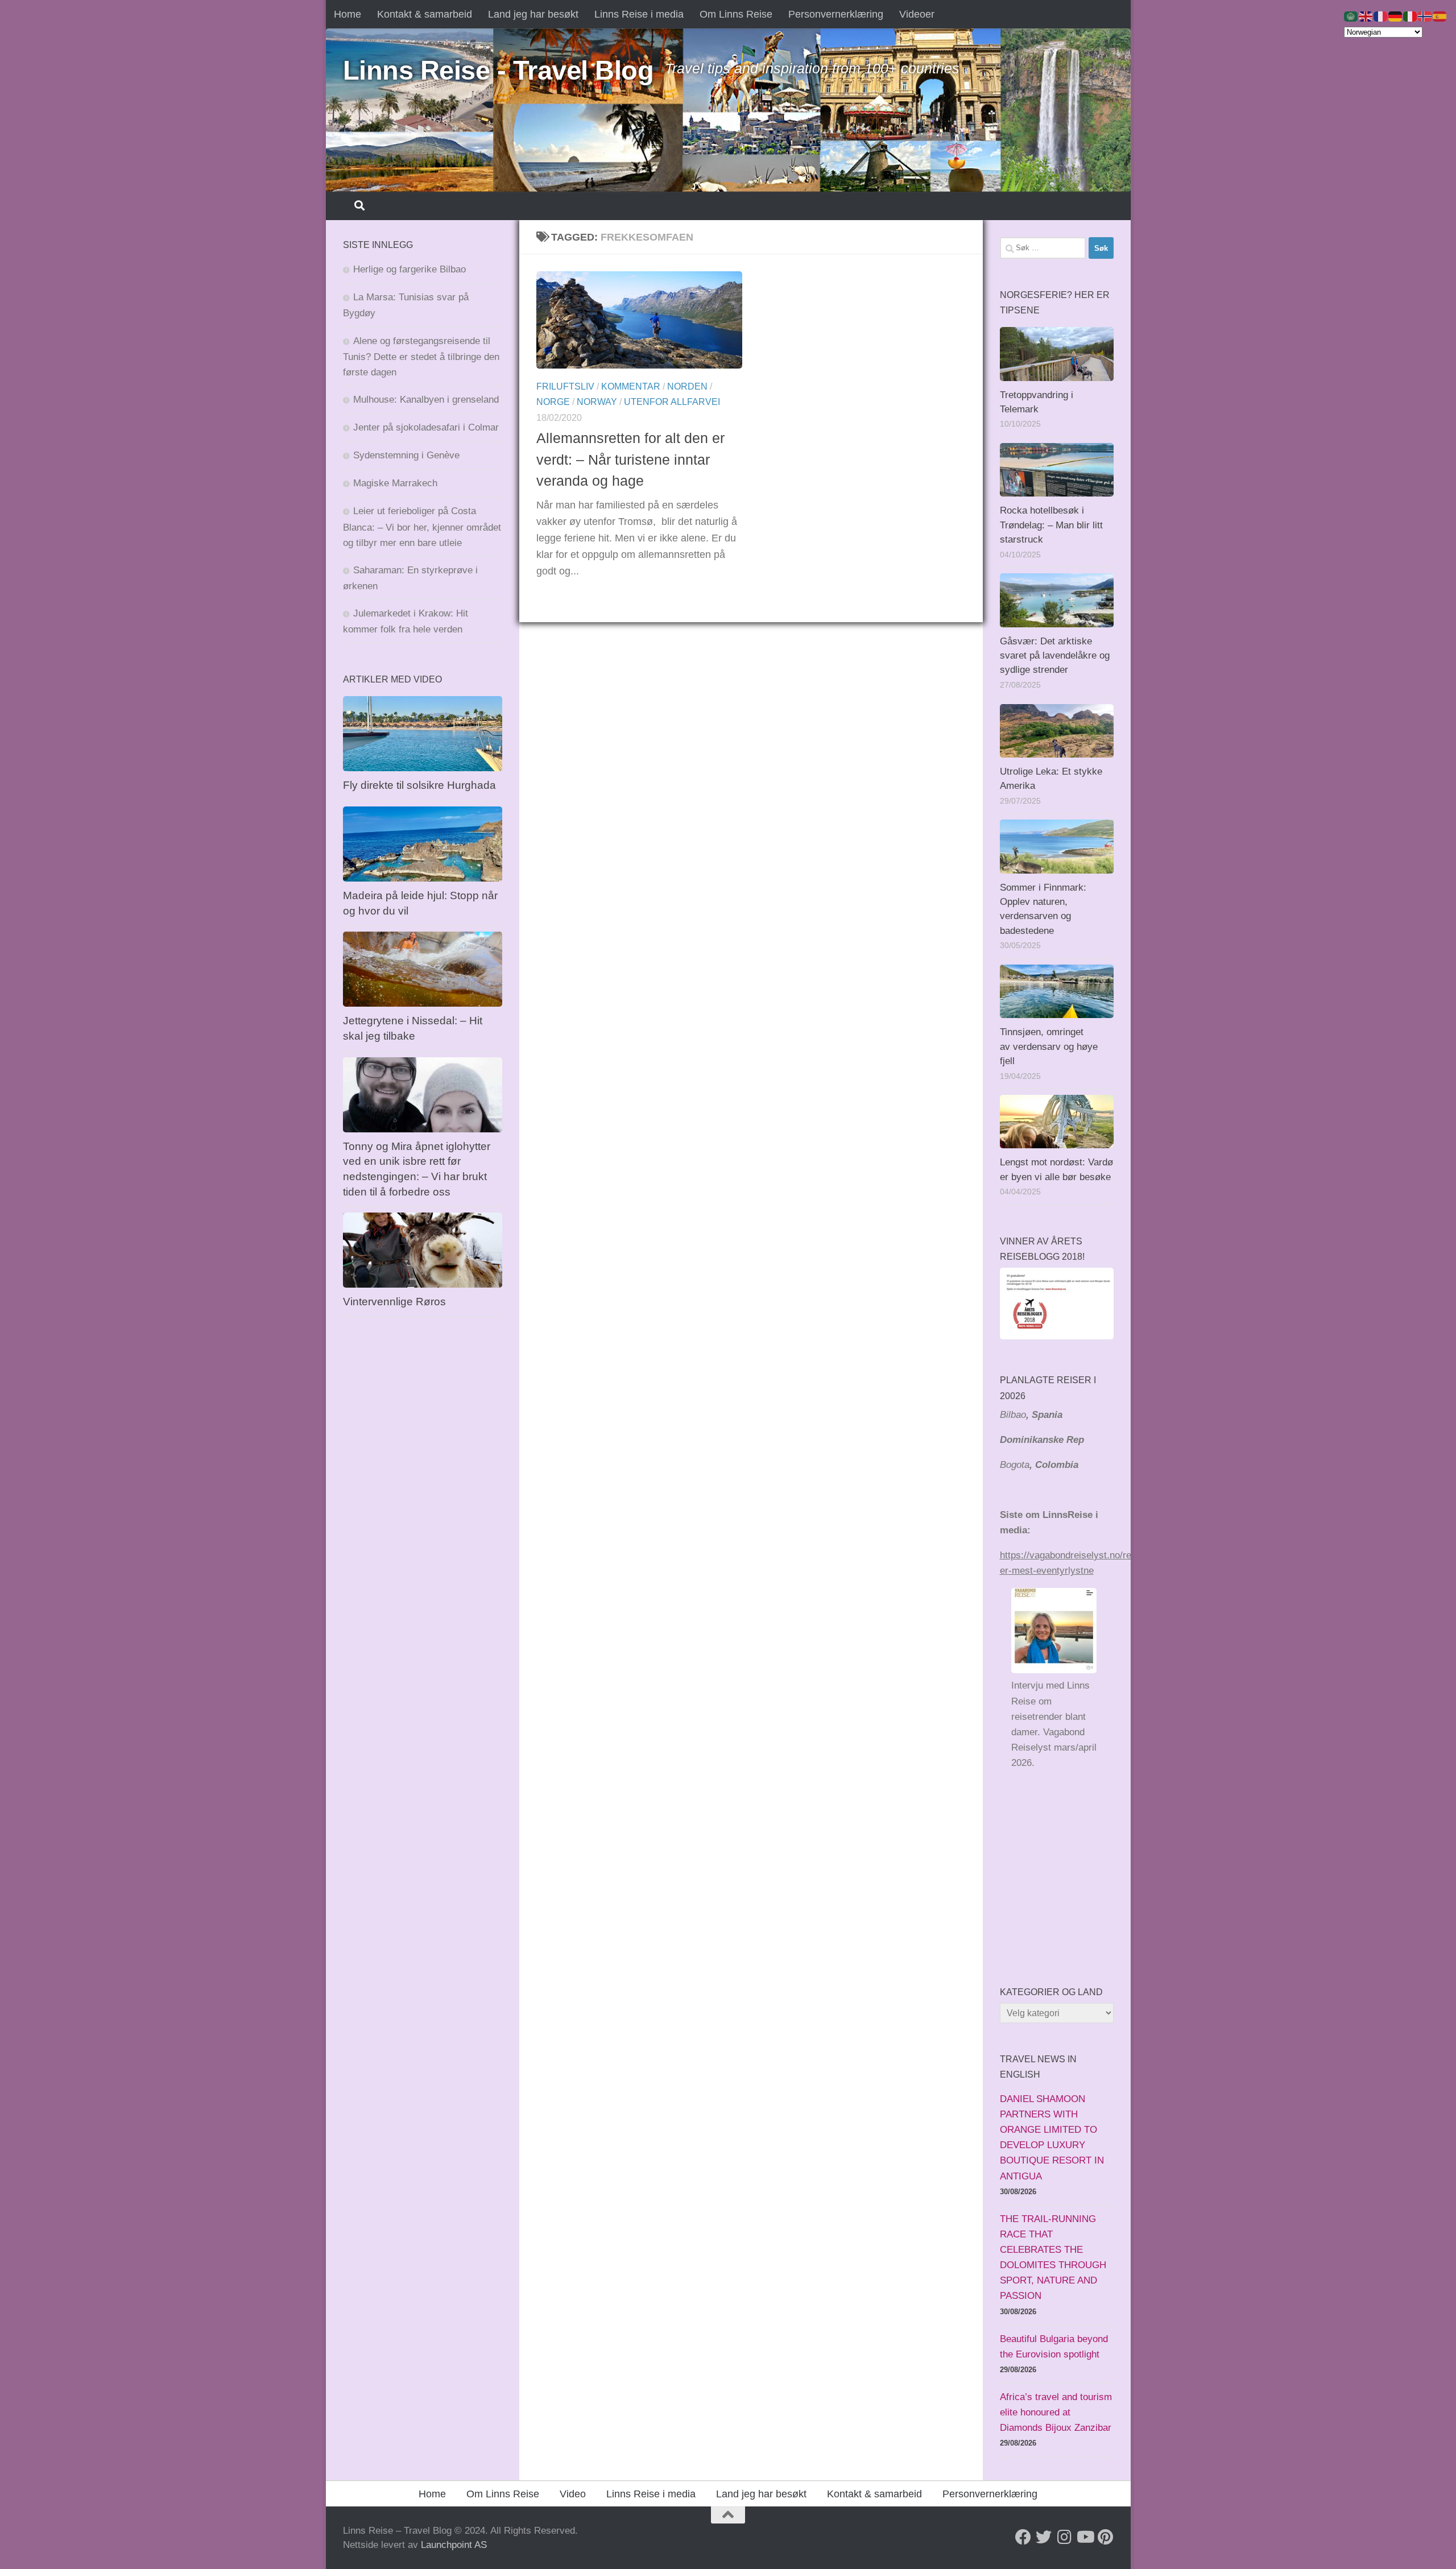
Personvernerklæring (836, 14)
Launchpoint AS (454, 2545)
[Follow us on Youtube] (1085, 2537)
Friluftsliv (565, 386)
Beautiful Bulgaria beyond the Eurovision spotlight (1054, 2347)
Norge (553, 402)
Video (573, 2494)
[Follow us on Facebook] (1023, 2537)
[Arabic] (1351, 16)
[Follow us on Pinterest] (1105, 2537)
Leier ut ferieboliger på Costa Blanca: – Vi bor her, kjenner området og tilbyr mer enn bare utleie (422, 527)
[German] (1396, 16)
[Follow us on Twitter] (1044, 2537)
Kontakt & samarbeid (425, 14)
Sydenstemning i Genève (408, 455)
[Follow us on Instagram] (1064, 2537)
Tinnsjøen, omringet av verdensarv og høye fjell (1049, 1046)
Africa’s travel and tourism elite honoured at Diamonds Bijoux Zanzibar (1056, 2412)
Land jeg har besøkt (533, 14)
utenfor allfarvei (672, 402)
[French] (1381, 16)
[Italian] (1410, 16)
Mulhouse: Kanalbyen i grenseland (426, 400)
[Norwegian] (1425, 16)
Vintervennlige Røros (394, 1302)
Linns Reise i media (639, 14)
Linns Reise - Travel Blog (499, 70)
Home (348, 14)
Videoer (917, 14)
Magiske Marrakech (395, 483)
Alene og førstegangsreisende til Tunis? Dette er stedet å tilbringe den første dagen (421, 357)
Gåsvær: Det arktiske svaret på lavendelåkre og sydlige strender (1055, 656)
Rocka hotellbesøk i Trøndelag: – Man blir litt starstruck (1051, 525)
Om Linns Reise (736, 14)
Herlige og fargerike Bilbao (409, 269)
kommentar (631, 386)
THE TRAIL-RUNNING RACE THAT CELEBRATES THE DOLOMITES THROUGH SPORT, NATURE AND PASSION (1053, 2258)
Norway (597, 402)
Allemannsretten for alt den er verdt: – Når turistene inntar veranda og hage (630, 459)
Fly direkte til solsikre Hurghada (421, 785)
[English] (1366, 16)
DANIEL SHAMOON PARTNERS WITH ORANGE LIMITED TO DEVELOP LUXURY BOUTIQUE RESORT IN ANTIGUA (1052, 2138)
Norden (687, 386)
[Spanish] (1440, 16)
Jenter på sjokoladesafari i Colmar (426, 427)
